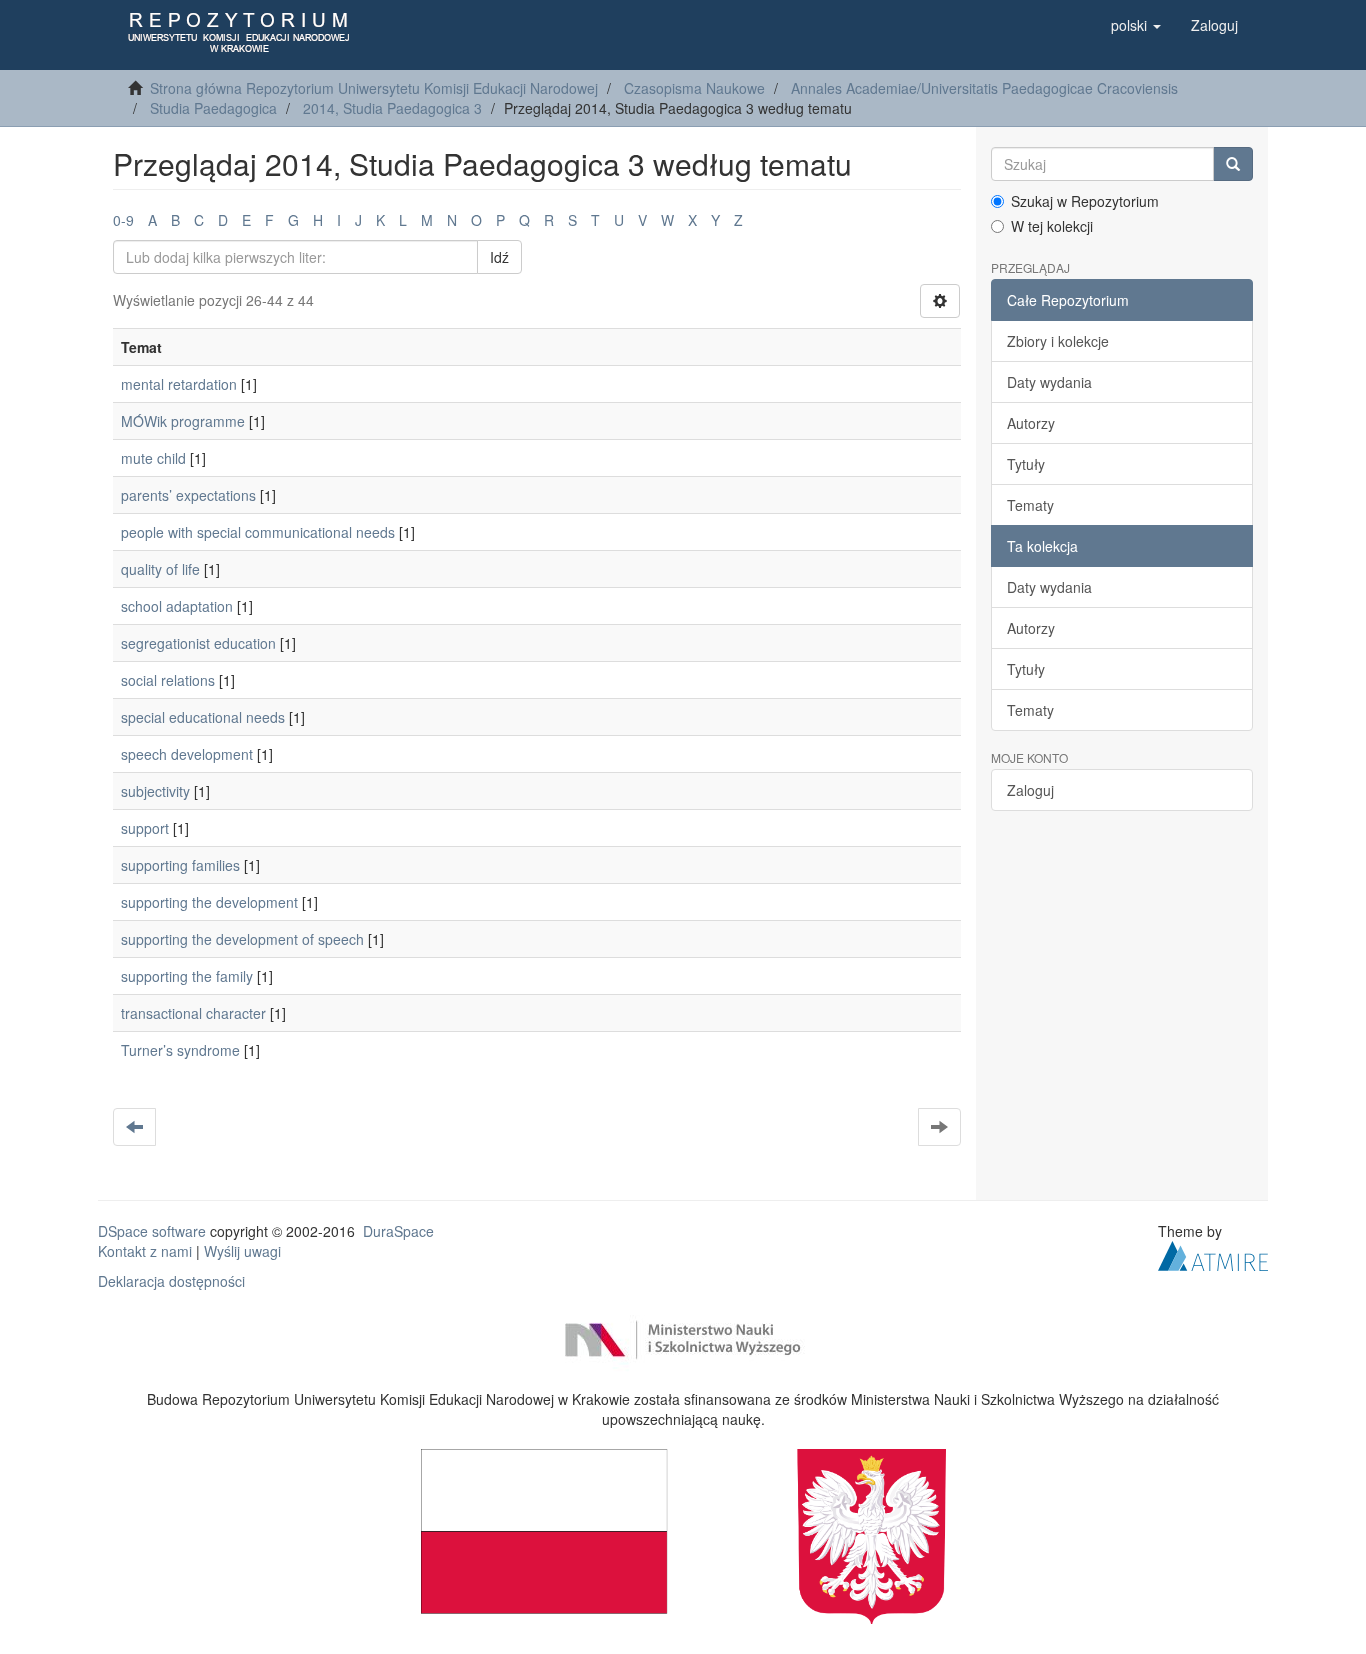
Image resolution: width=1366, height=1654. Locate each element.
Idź (499, 257)
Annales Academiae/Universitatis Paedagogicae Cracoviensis (984, 88)
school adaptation (177, 606)
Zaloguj (1030, 790)
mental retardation (179, 384)
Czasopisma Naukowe (694, 88)
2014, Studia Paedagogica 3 (392, 108)
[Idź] (1233, 164)
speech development (187, 754)
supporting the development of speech (242, 939)
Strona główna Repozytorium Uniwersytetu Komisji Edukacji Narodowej (374, 88)
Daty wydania (1049, 382)
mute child (153, 458)
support (145, 828)
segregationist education (198, 643)
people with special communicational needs (258, 532)
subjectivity (155, 791)
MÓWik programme (183, 421)
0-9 (123, 220)
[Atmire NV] (1213, 1254)
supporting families (180, 865)
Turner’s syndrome (180, 1050)
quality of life (160, 569)
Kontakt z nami (145, 1251)
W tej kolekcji (1052, 226)
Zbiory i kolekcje (1058, 341)
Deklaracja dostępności (171, 1281)
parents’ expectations (188, 495)
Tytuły (1026, 464)
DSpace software (152, 1231)
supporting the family (187, 976)
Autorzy (1031, 423)
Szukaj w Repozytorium (1085, 201)
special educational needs (203, 717)
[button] (1136, 25)
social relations (168, 680)
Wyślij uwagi (242, 1251)
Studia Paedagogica (213, 108)
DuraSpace (398, 1231)
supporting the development (209, 902)
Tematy (1030, 505)
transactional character (193, 1013)
